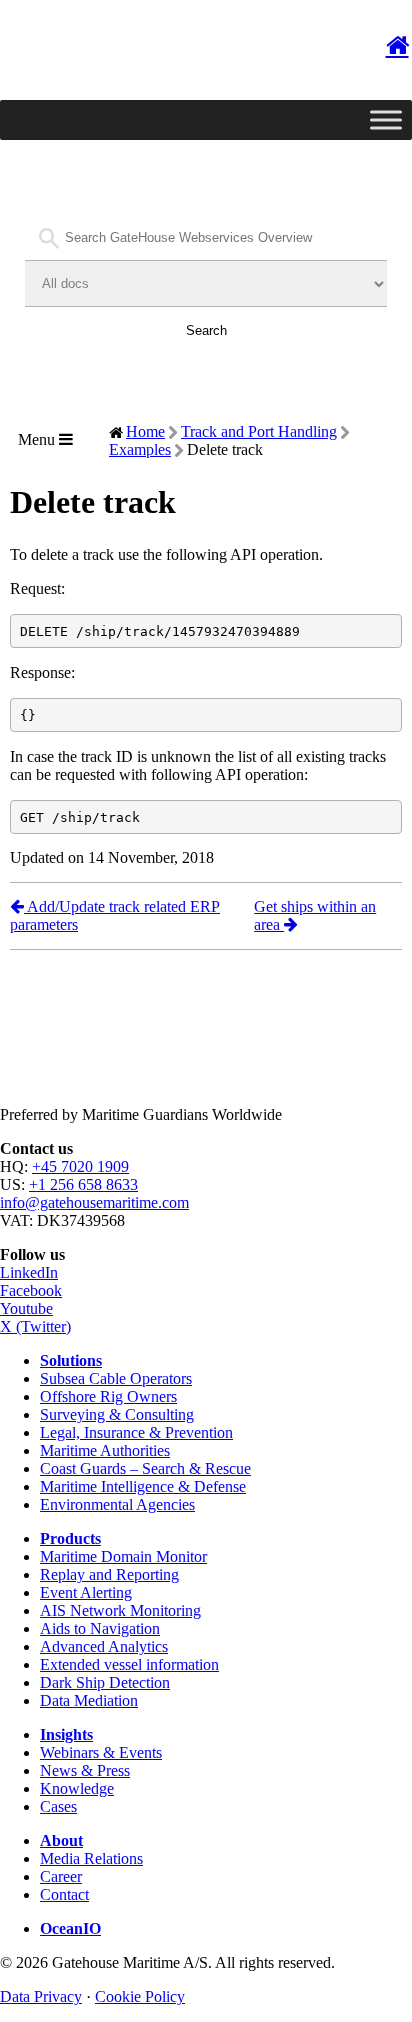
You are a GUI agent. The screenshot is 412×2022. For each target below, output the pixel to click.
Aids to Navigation (100, 1628)
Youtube (26, 1308)
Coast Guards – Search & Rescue (145, 1468)
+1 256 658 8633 (83, 1184)
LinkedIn (29, 1272)
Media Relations (91, 1858)
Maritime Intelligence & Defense (143, 1486)
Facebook (31, 1290)
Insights (66, 1734)
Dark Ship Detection (105, 1682)
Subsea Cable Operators (116, 1378)
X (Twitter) (35, 1326)
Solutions (71, 1360)
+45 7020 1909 (80, 1166)
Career (61, 1876)
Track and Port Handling (259, 431)
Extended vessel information (129, 1664)
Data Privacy (41, 1996)
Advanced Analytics (104, 1646)
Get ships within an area (315, 915)
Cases (58, 1806)
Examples (140, 449)
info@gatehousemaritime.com (94, 1202)
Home (145, 431)
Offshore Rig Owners (108, 1396)
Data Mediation (89, 1700)
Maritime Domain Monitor (123, 1556)
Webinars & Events (101, 1752)
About (61, 1840)
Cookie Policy (140, 1996)
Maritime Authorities (105, 1450)
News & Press (85, 1770)
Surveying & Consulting (117, 1414)
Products (70, 1538)
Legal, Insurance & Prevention (136, 1432)
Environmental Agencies (117, 1504)
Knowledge (77, 1788)
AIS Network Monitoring (120, 1610)
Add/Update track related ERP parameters (115, 915)
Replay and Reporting (109, 1574)
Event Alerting (86, 1592)
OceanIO (70, 1928)
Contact (64, 1894)
